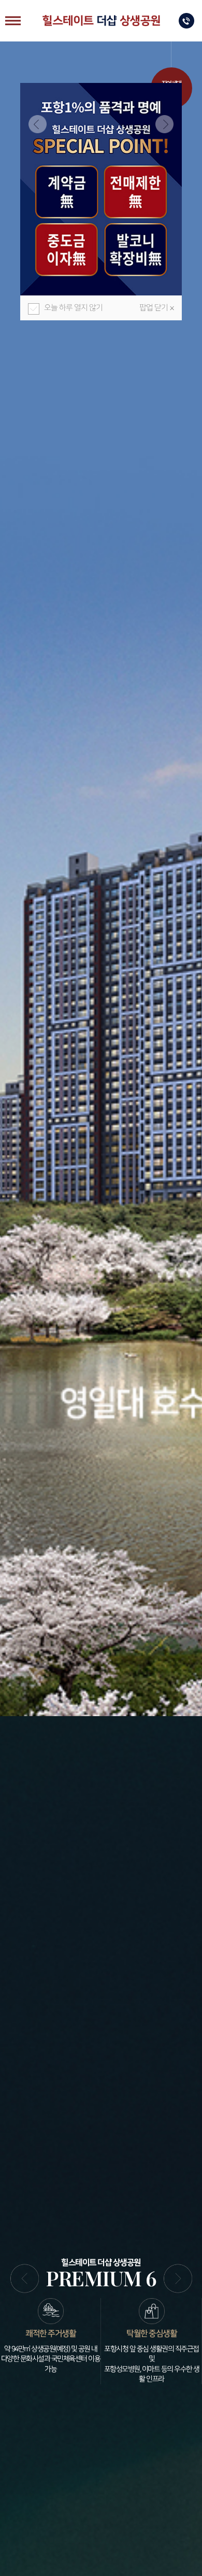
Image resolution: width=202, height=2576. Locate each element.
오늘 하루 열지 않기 (73, 308)
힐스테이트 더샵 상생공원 (101, 21)
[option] (101, 189)
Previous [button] (38, 124)
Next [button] (164, 124)
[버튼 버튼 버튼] (13, 21)
